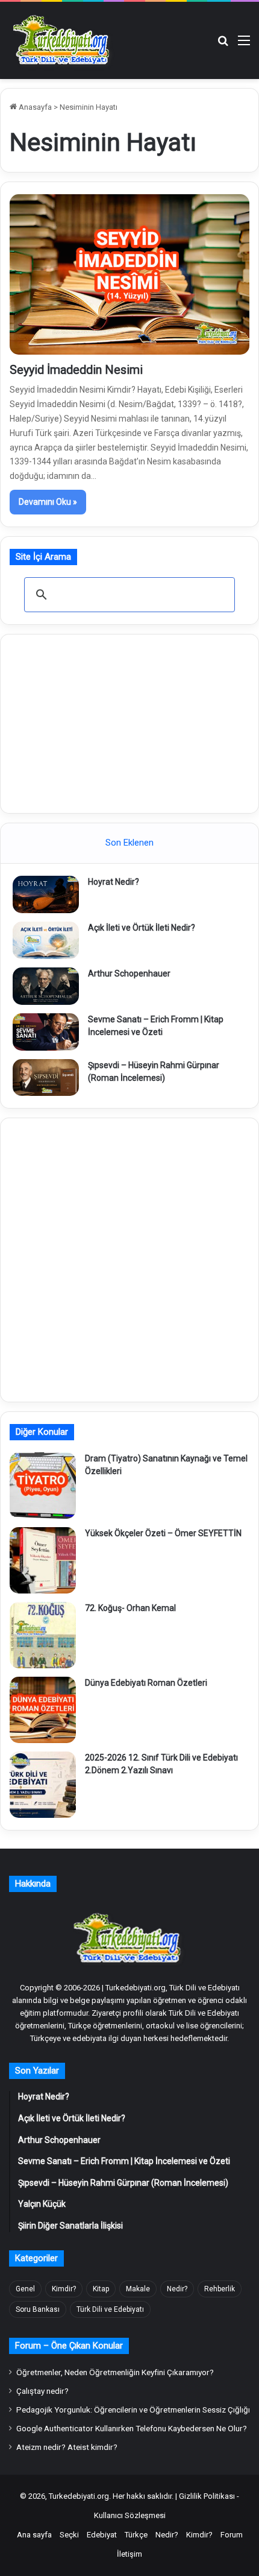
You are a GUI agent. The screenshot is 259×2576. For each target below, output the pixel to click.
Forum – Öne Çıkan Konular (69, 2346)
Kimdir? (64, 2289)
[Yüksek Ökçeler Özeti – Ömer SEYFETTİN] (43, 1560)
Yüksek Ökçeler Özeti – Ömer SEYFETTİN (163, 1533)
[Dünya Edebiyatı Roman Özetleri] (43, 1710)
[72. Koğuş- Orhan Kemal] (43, 1635)
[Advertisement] (129, 722)
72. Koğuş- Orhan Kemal (130, 1608)
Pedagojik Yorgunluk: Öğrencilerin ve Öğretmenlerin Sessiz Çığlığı (133, 2410)
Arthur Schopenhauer (129, 973)
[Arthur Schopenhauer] (46, 986)
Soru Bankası (38, 2309)
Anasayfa (34, 107)
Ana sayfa (34, 2535)
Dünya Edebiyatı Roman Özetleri (146, 1683)
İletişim (129, 2554)
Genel (25, 2289)
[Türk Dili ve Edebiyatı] (63, 40)
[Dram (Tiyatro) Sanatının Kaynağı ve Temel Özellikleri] (43, 1486)
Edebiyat (102, 2535)
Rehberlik (220, 2289)
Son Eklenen (129, 843)
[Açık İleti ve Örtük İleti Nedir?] (46, 940)
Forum (232, 2535)
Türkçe (136, 2535)
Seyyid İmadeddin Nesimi (76, 370)
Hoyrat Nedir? (114, 882)
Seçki (69, 2535)
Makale (138, 2289)
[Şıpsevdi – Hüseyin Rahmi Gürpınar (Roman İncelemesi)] (46, 1078)
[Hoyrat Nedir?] (46, 894)
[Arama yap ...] (223, 45)
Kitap (101, 2289)
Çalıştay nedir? (42, 2391)
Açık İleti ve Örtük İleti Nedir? (142, 928)
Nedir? (177, 2289)
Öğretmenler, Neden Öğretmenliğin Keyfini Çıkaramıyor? (115, 2372)
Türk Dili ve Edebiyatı (110, 2309)
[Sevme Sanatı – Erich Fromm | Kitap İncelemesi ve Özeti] (46, 1032)
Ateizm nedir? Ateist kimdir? (67, 2447)
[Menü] (244, 45)
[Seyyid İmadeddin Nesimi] (129, 274)
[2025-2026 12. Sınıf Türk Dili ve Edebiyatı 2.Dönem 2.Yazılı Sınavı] (43, 1785)
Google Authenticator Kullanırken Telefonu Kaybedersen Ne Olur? (132, 2428)
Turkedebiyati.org (79, 2496)
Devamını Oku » (48, 502)
